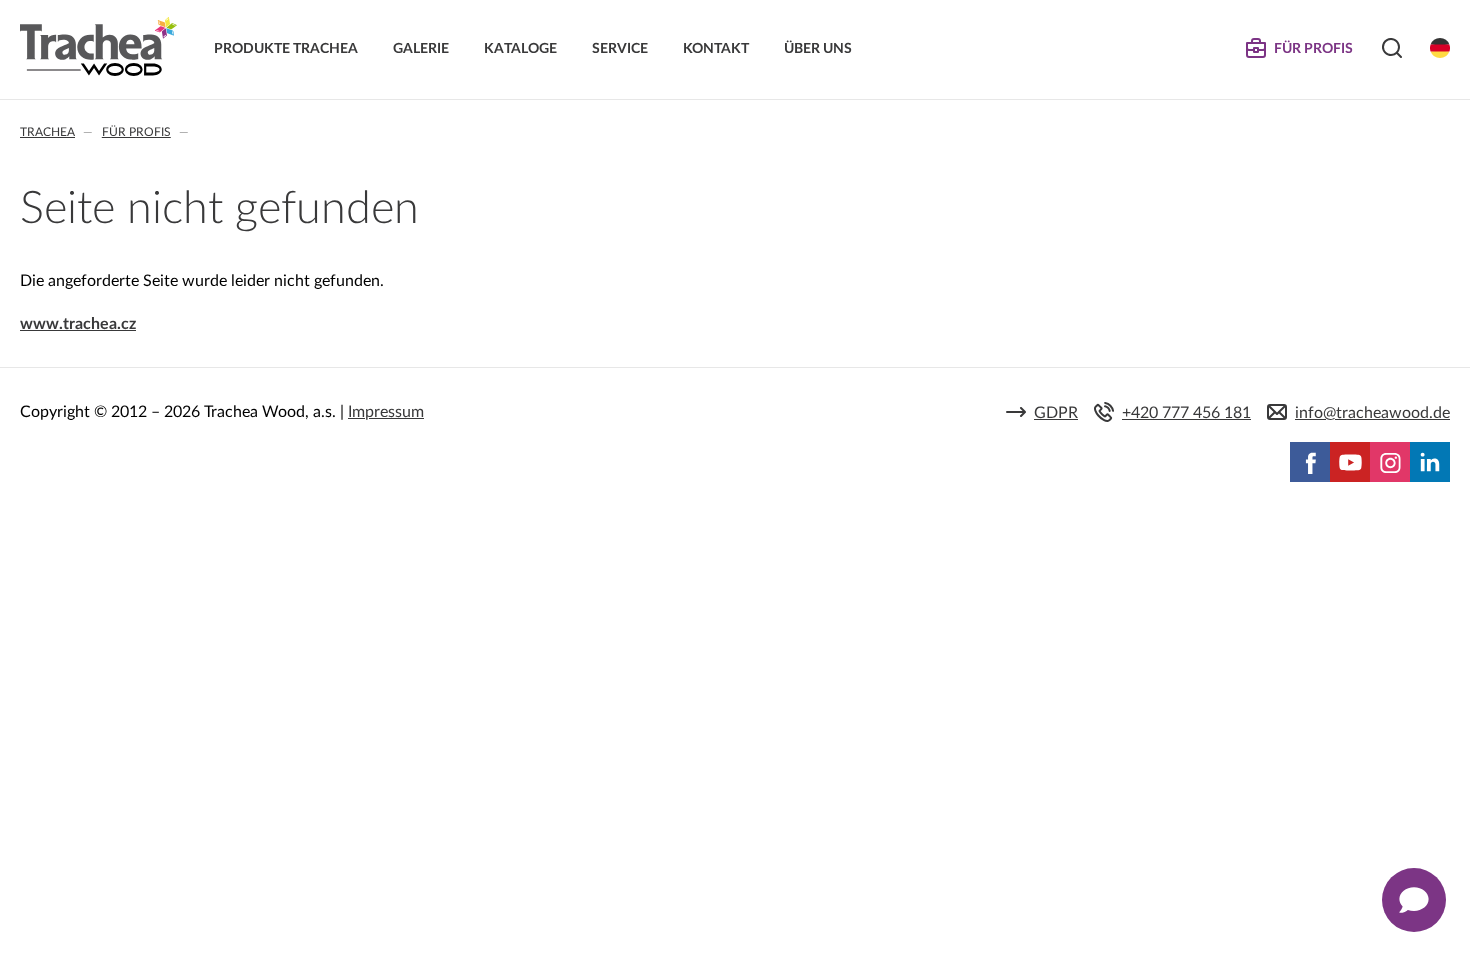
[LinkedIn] (1430, 462)
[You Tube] (1350, 462)
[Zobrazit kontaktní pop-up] (1414, 900)
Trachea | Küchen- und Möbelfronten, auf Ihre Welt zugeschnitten (98, 47)
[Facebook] (1310, 462)
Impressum (386, 412)
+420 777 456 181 (1186, 413)
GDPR (1056, 413)
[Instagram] (1390, 462)
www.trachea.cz (78, 324)
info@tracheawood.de (1372, 413)
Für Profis (136, 132)
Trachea (47, 132)
